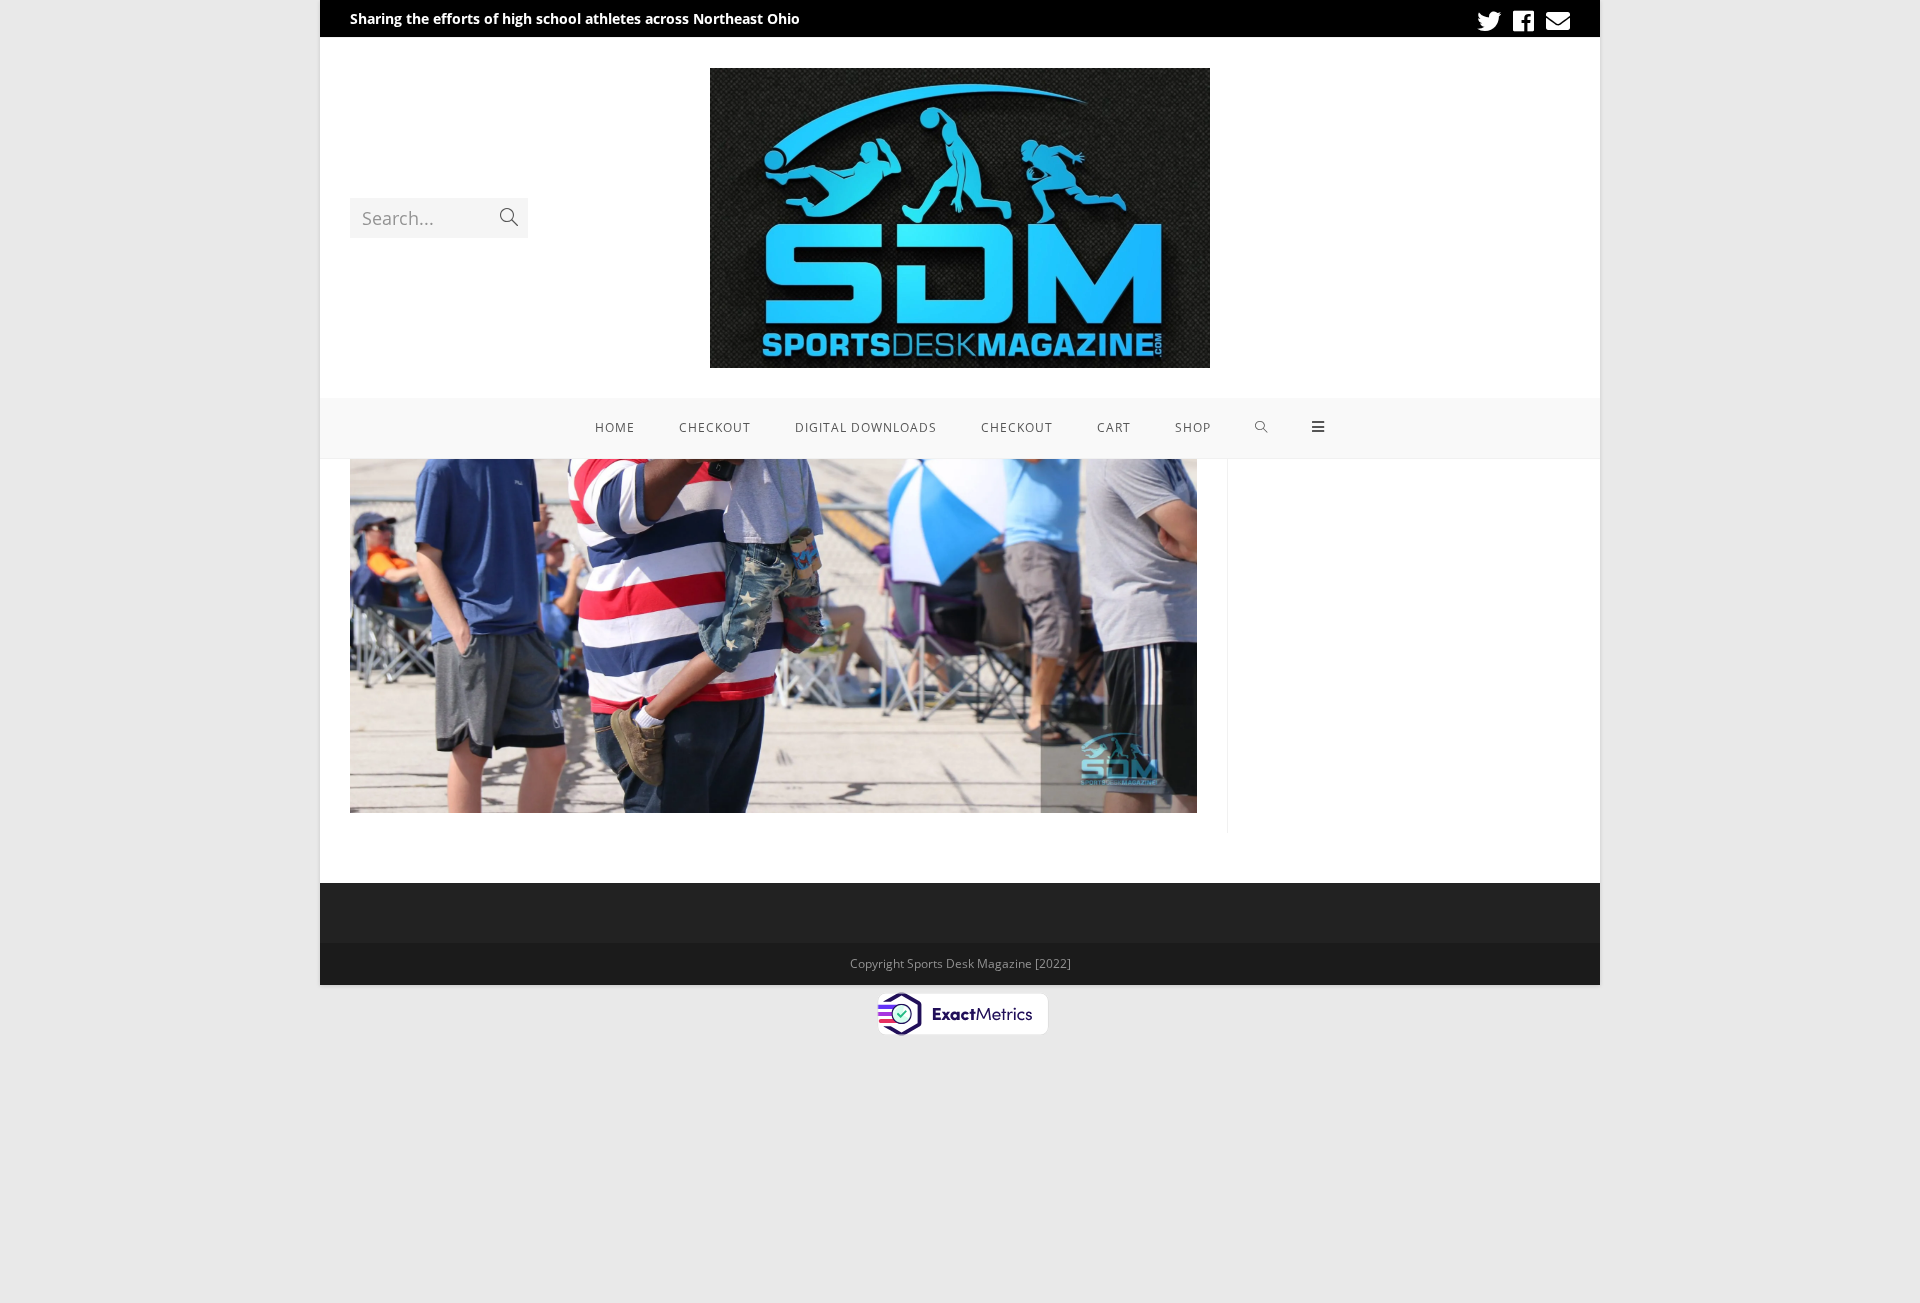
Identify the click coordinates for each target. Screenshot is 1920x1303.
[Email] (1555, 21)
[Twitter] (1489, 21)
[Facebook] (1523, 21)
